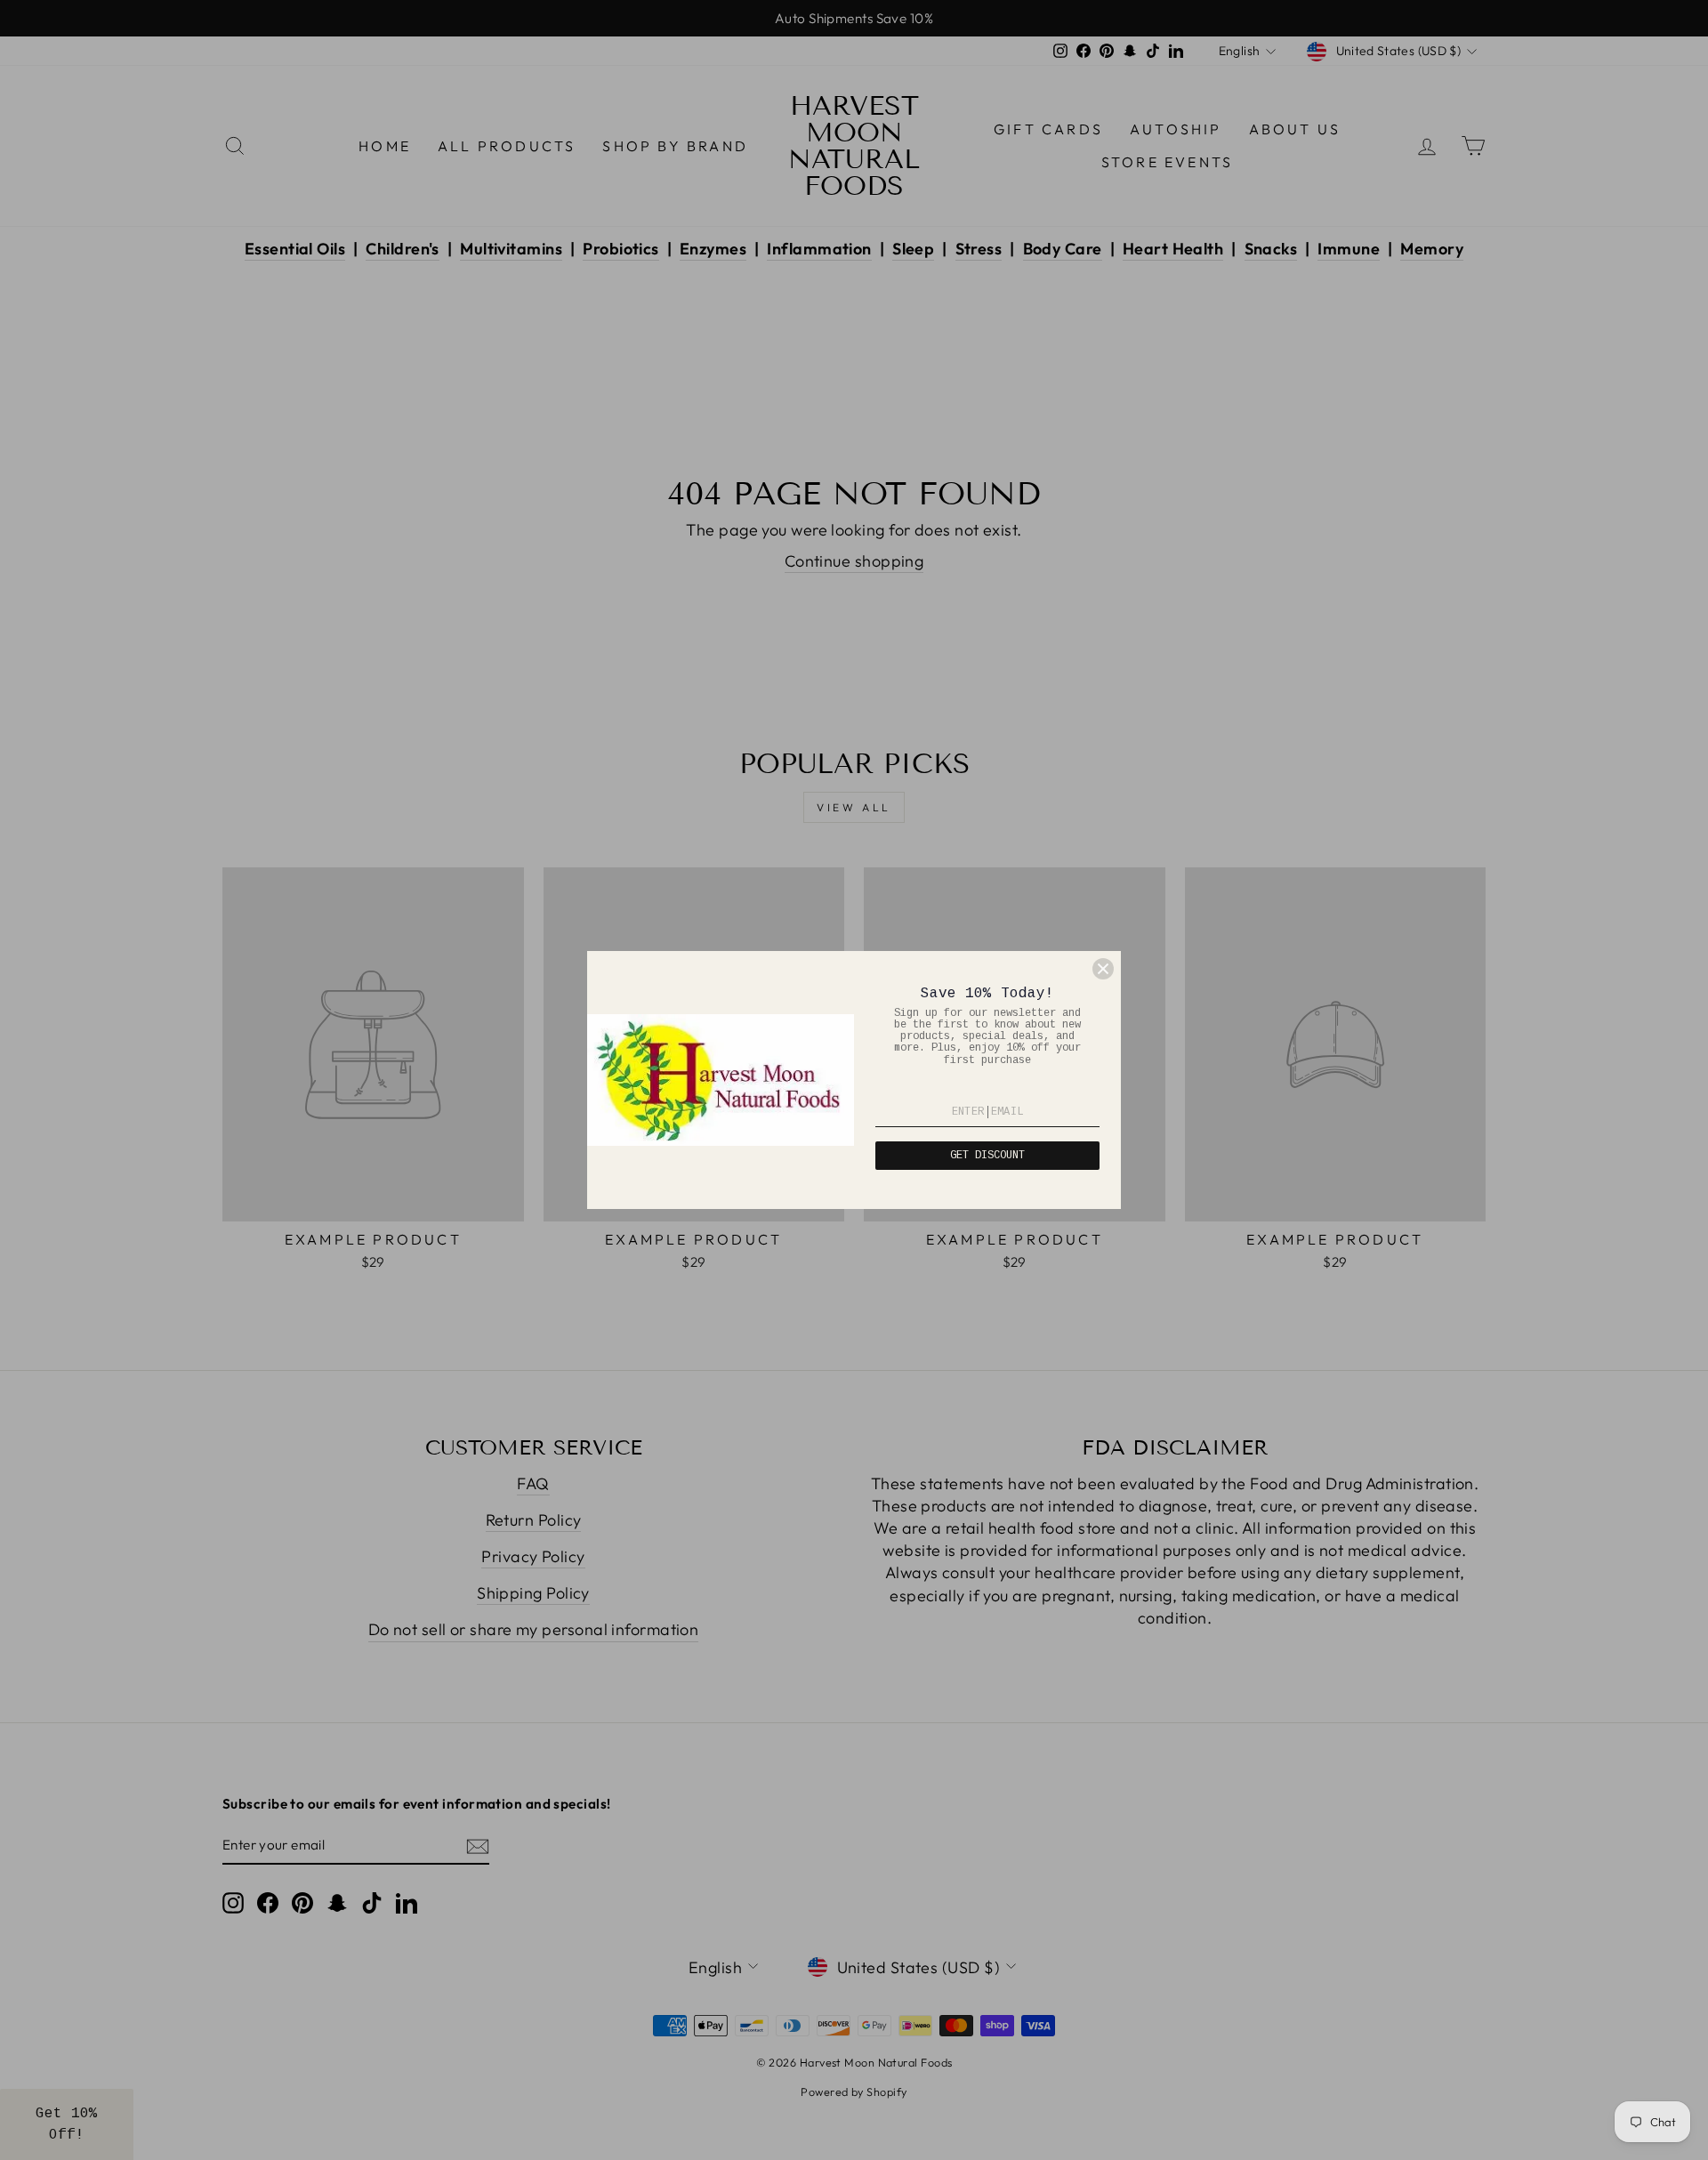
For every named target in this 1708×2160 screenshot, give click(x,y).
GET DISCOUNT (987, 1156)
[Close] (1103, 969)
